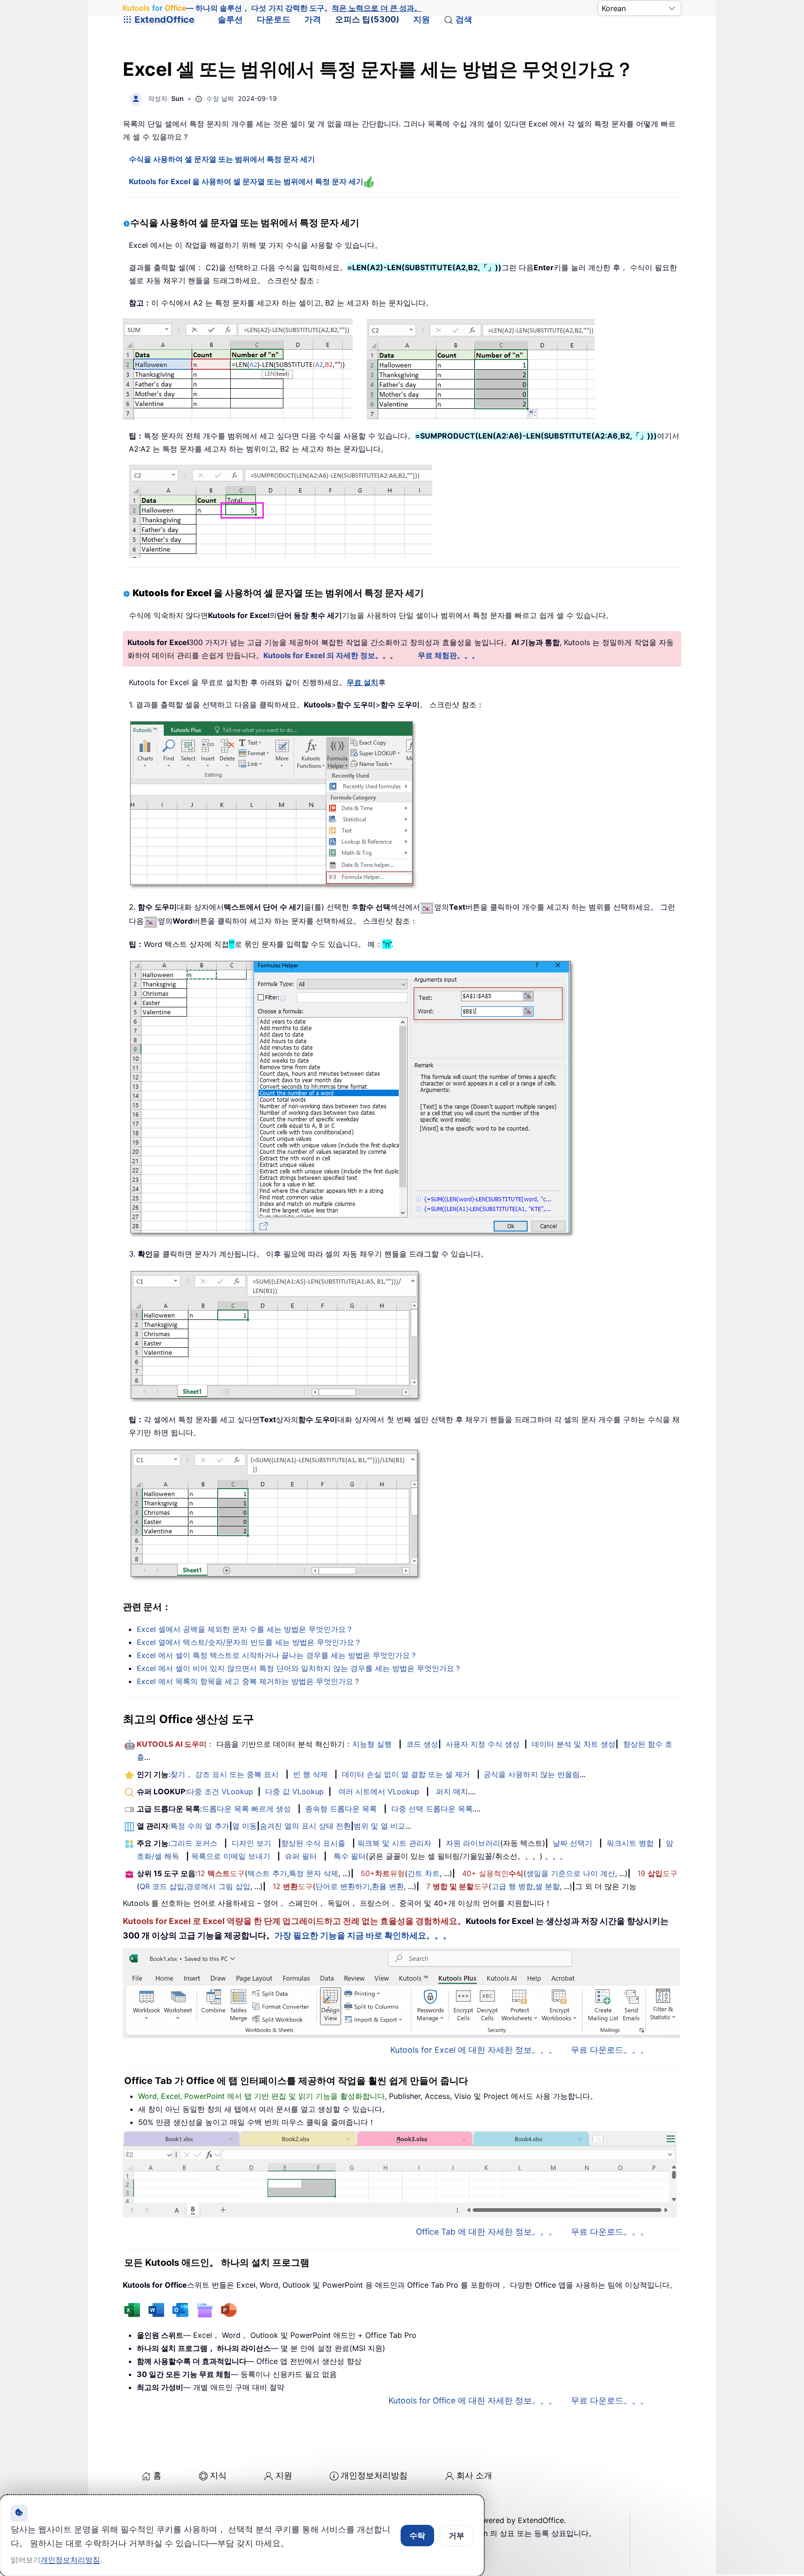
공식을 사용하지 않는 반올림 (532, 1774)
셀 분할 (547, 1886)
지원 (422, 19)
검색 (464, 19)
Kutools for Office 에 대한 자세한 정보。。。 (473, 2400)
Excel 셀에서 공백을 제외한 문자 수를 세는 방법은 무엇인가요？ (245, 1629)
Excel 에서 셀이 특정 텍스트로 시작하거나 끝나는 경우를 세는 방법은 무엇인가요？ (277, 1655)
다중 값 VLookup (295, 1791)
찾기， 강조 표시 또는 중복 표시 (224, 1774)
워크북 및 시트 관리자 (394, 1843)
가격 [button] (313, 19)
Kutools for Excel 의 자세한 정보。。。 (330, 655)
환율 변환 (388, 1886)
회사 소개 (474, 2475)
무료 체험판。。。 (449, 655)
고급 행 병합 (512, 1886)
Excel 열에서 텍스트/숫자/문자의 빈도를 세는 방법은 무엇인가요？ (249, 1642)
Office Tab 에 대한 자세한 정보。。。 (486, 2232)
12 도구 (221, 1873)
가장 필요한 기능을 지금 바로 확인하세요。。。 (363, 1935)
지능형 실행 (372, 1744)
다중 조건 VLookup (220, 1791)
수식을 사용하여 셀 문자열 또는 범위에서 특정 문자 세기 (222, 159)
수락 (417, 2536)
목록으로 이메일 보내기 (231, 1856)
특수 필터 (350, 1856)
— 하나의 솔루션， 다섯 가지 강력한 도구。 (272, 8)
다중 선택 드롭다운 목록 (432, 1809)
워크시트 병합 (630, 1843)
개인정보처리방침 (374, 2475)
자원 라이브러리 (473, 1843)
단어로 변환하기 (343, 1886)
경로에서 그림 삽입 (218, 1886)
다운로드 (274, 19)
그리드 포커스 (194, 1843)
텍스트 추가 (267, 1873)
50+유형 (383, 1873)
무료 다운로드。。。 (610, 2050)
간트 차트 (424, 1873)
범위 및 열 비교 (379, 1826)
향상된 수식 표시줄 (313, 1843)
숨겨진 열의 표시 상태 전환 (305, 1826)
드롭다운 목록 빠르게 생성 (246, 1809)
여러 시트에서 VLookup (379, 1791)
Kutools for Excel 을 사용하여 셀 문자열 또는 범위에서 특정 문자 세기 (246, 181)
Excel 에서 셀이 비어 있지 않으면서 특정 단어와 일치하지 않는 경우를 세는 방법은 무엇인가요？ (299, 1668)
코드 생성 (422, 1744)
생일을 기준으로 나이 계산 (571, 1873)
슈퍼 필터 (301, 1856)
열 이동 (245, 1826)
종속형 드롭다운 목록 (341, 1809)
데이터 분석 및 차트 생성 (574, 1744)
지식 (218, 2475)
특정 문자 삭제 (314, 1873)
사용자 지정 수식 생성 (483, 1744)
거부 (456, 2536)
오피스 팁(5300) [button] (367, 19)
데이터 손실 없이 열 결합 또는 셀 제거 (406, 1774)
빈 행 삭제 (310, 1774)
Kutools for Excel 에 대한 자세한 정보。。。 (474, 2050)
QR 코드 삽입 (162, 1886)
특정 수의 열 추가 (200, 1826)
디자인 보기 (251, 1843)
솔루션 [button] (230, 19)
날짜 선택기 (573, 1843)
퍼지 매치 (452, 1791)
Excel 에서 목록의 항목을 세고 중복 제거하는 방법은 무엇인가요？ (249, 1681)
